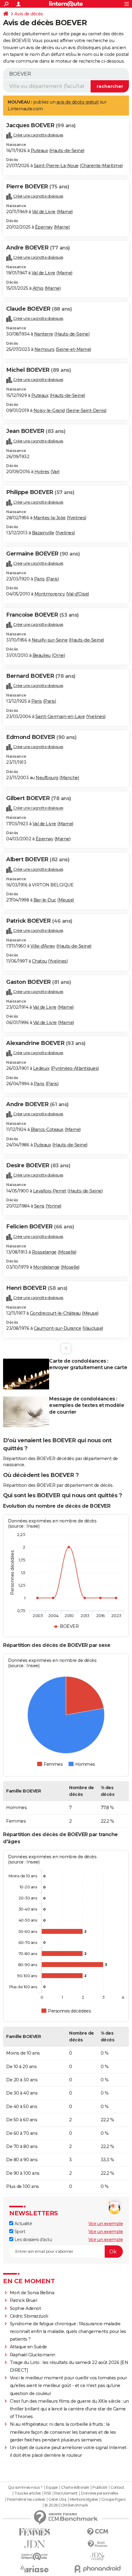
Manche (69, 778)
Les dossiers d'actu (33, 2240)
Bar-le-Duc (45, 900)
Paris (39, 579)
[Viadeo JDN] (97, 2556)
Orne (58, 655)
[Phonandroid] (97, 2569)
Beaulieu (42, 655)
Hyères (42, 472)
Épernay (44, 227)
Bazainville (43, 533)
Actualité (23, 2224)
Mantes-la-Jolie (50, 518)
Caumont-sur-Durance (58, 1328)
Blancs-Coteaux (47, 1129)
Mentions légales (84, 2499)
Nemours (45, 349)
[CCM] (97, 2532)
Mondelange (46, 1267)
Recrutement (66, 2493)
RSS (48, 2493)
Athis (38, 288)
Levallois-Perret (50, 1191)
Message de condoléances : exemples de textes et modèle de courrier (87, 1406)
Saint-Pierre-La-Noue (56, 166)
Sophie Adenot (25, 2308)
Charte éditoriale (75, 2488)
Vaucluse (93, 1328)
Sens (39, 1206)
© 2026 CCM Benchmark (66, 2505)
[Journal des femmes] (35, 2532)
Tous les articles (28, 2493)
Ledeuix (41, 1068)
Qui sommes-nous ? (25, 2488)
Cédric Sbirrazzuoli (29, 2316)
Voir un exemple (106, 2224)
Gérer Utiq (57, 2499)
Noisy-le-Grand (49, 410)
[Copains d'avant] (35, 2556)
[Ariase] (35, 2569)
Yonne (54, 1206)
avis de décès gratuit (78, 102)
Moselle (67, 1252)
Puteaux (39, 151)
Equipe (52, 2488)
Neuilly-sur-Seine (50, 640)
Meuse (66, 900)
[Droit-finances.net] (97, 2544)
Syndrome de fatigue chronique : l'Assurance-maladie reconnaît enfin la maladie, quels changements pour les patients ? (68, 2331)
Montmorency (50, 594)
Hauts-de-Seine (67, 151)
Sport (19, 2232)
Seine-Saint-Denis (86, 410)
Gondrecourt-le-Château (55, 1313)
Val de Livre (44, 212)
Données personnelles (99, 2493)
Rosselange (44, 1252)
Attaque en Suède (28, 2347)
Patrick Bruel (23, 2300)
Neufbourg (47, 778)
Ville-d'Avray (43, 946)
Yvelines (76, 518)
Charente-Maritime (101, 166)
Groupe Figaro (113, 2499)
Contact (117, 2488)
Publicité (100, 2488)
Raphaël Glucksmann (33, 2355)
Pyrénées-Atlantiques (75, 1068)
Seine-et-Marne (73, 349)
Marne (65, 212)
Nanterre (44, 334)
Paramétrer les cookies (26, 2499)
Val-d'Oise (78, 594)
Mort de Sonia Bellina (32, 2293)
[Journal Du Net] (35, 2544)
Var (55, 472)
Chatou (39, 961)
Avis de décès (29, 14)
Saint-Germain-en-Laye (60, 717)
